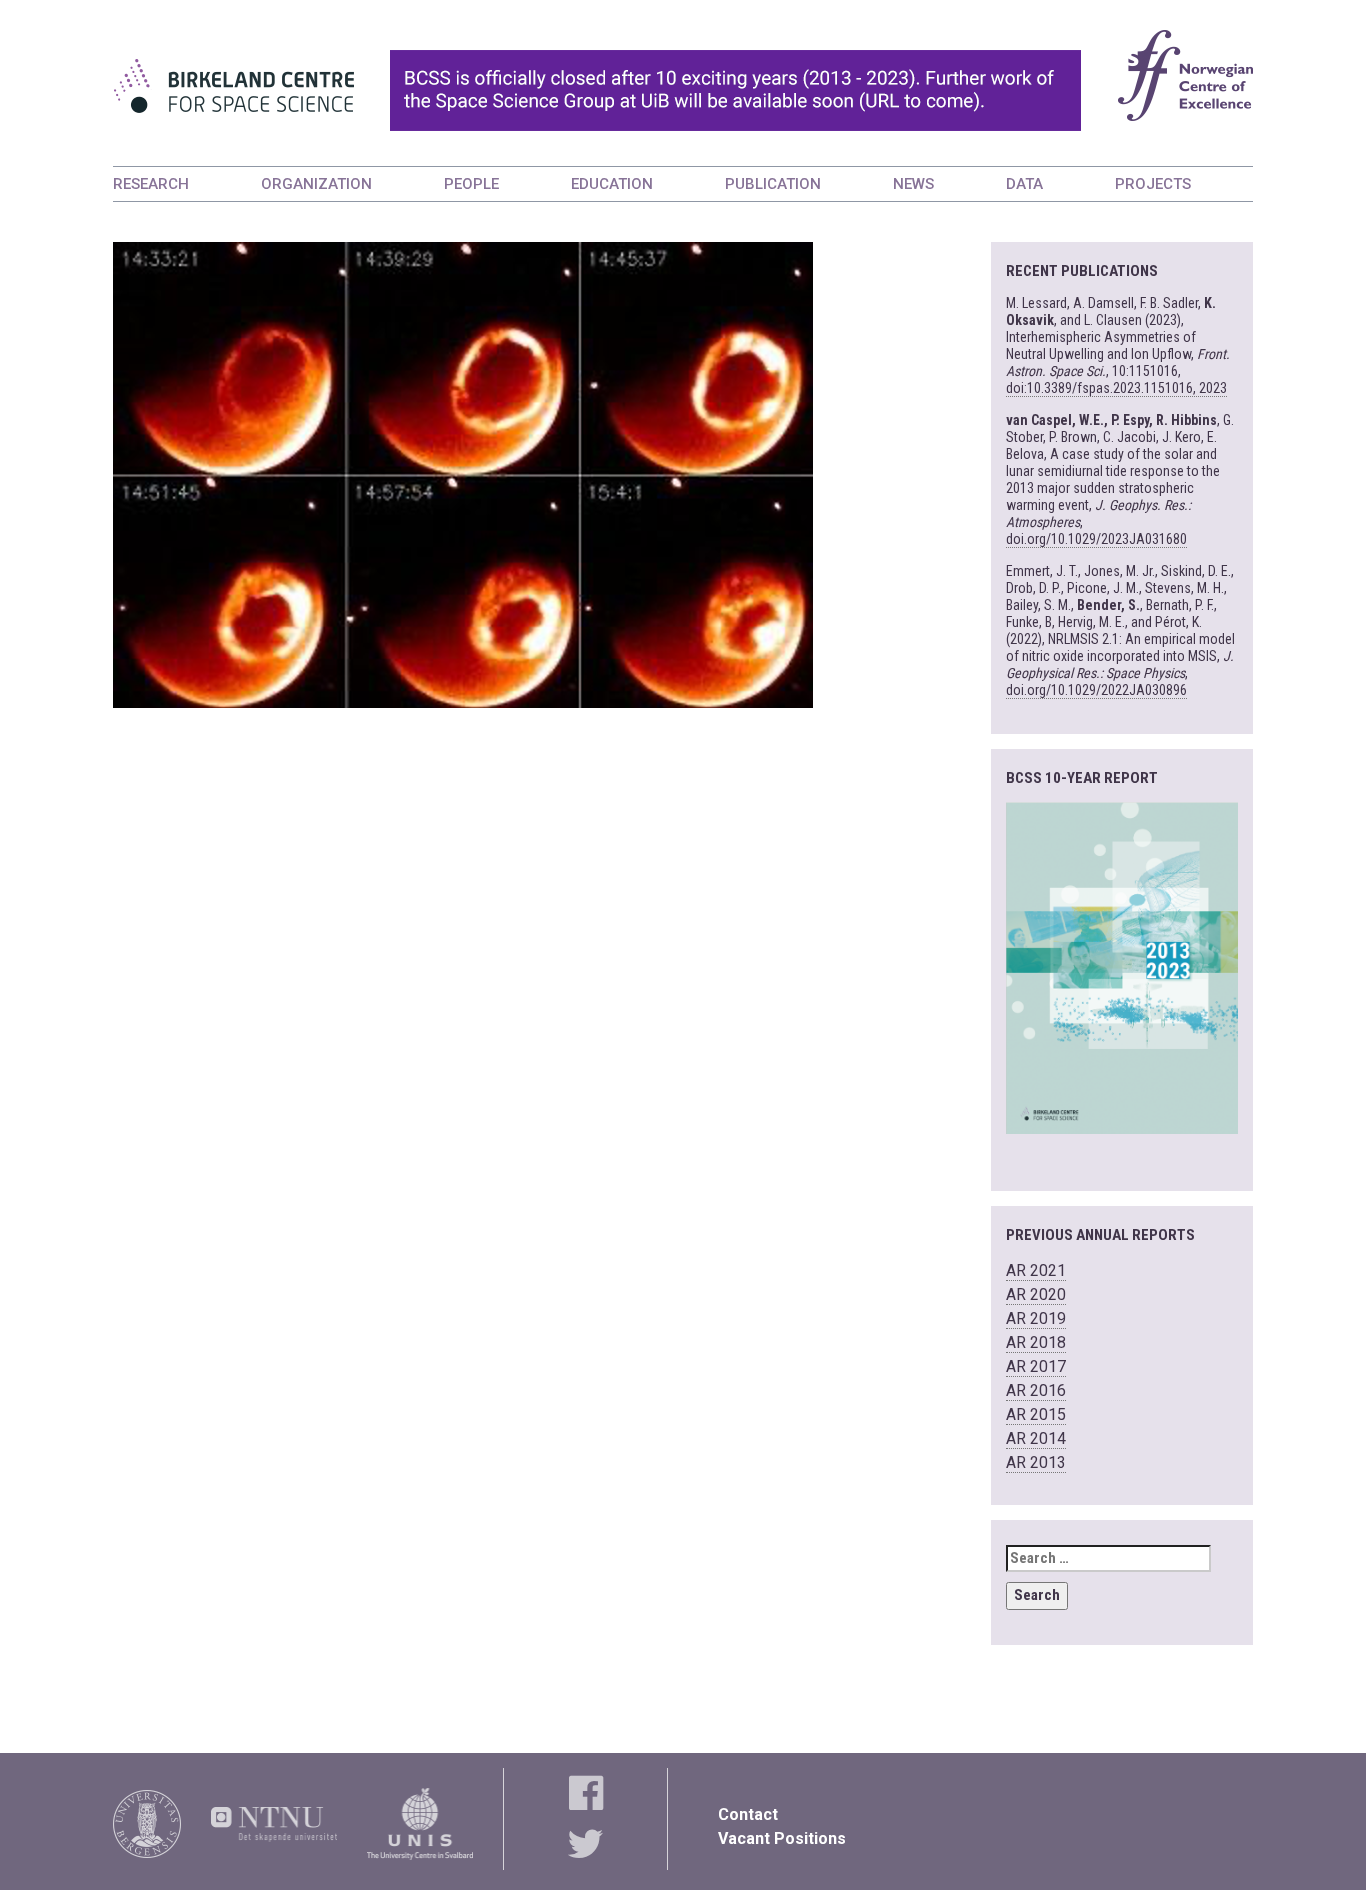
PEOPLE (471, 184)
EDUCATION (612, 184)
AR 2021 (1036, 1270)
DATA (1024, 184)
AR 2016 (1036, 1390)
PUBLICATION (773, 184)
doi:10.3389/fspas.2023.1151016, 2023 (1116, 388)
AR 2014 (1036, 1438)
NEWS (913, 184)
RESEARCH (151, 184)
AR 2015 (1036, 1414)
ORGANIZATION (316, 184)
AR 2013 (1036, 1462)
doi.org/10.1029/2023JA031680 (1096, 539)
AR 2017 (1036, 1366)
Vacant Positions (782, 1838)
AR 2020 (1036, 1294)
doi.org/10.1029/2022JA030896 (1096, 690)
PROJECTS (1153, 184)
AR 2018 (1036, 1342)
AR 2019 (1036, 1318)
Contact (748, 1814)
